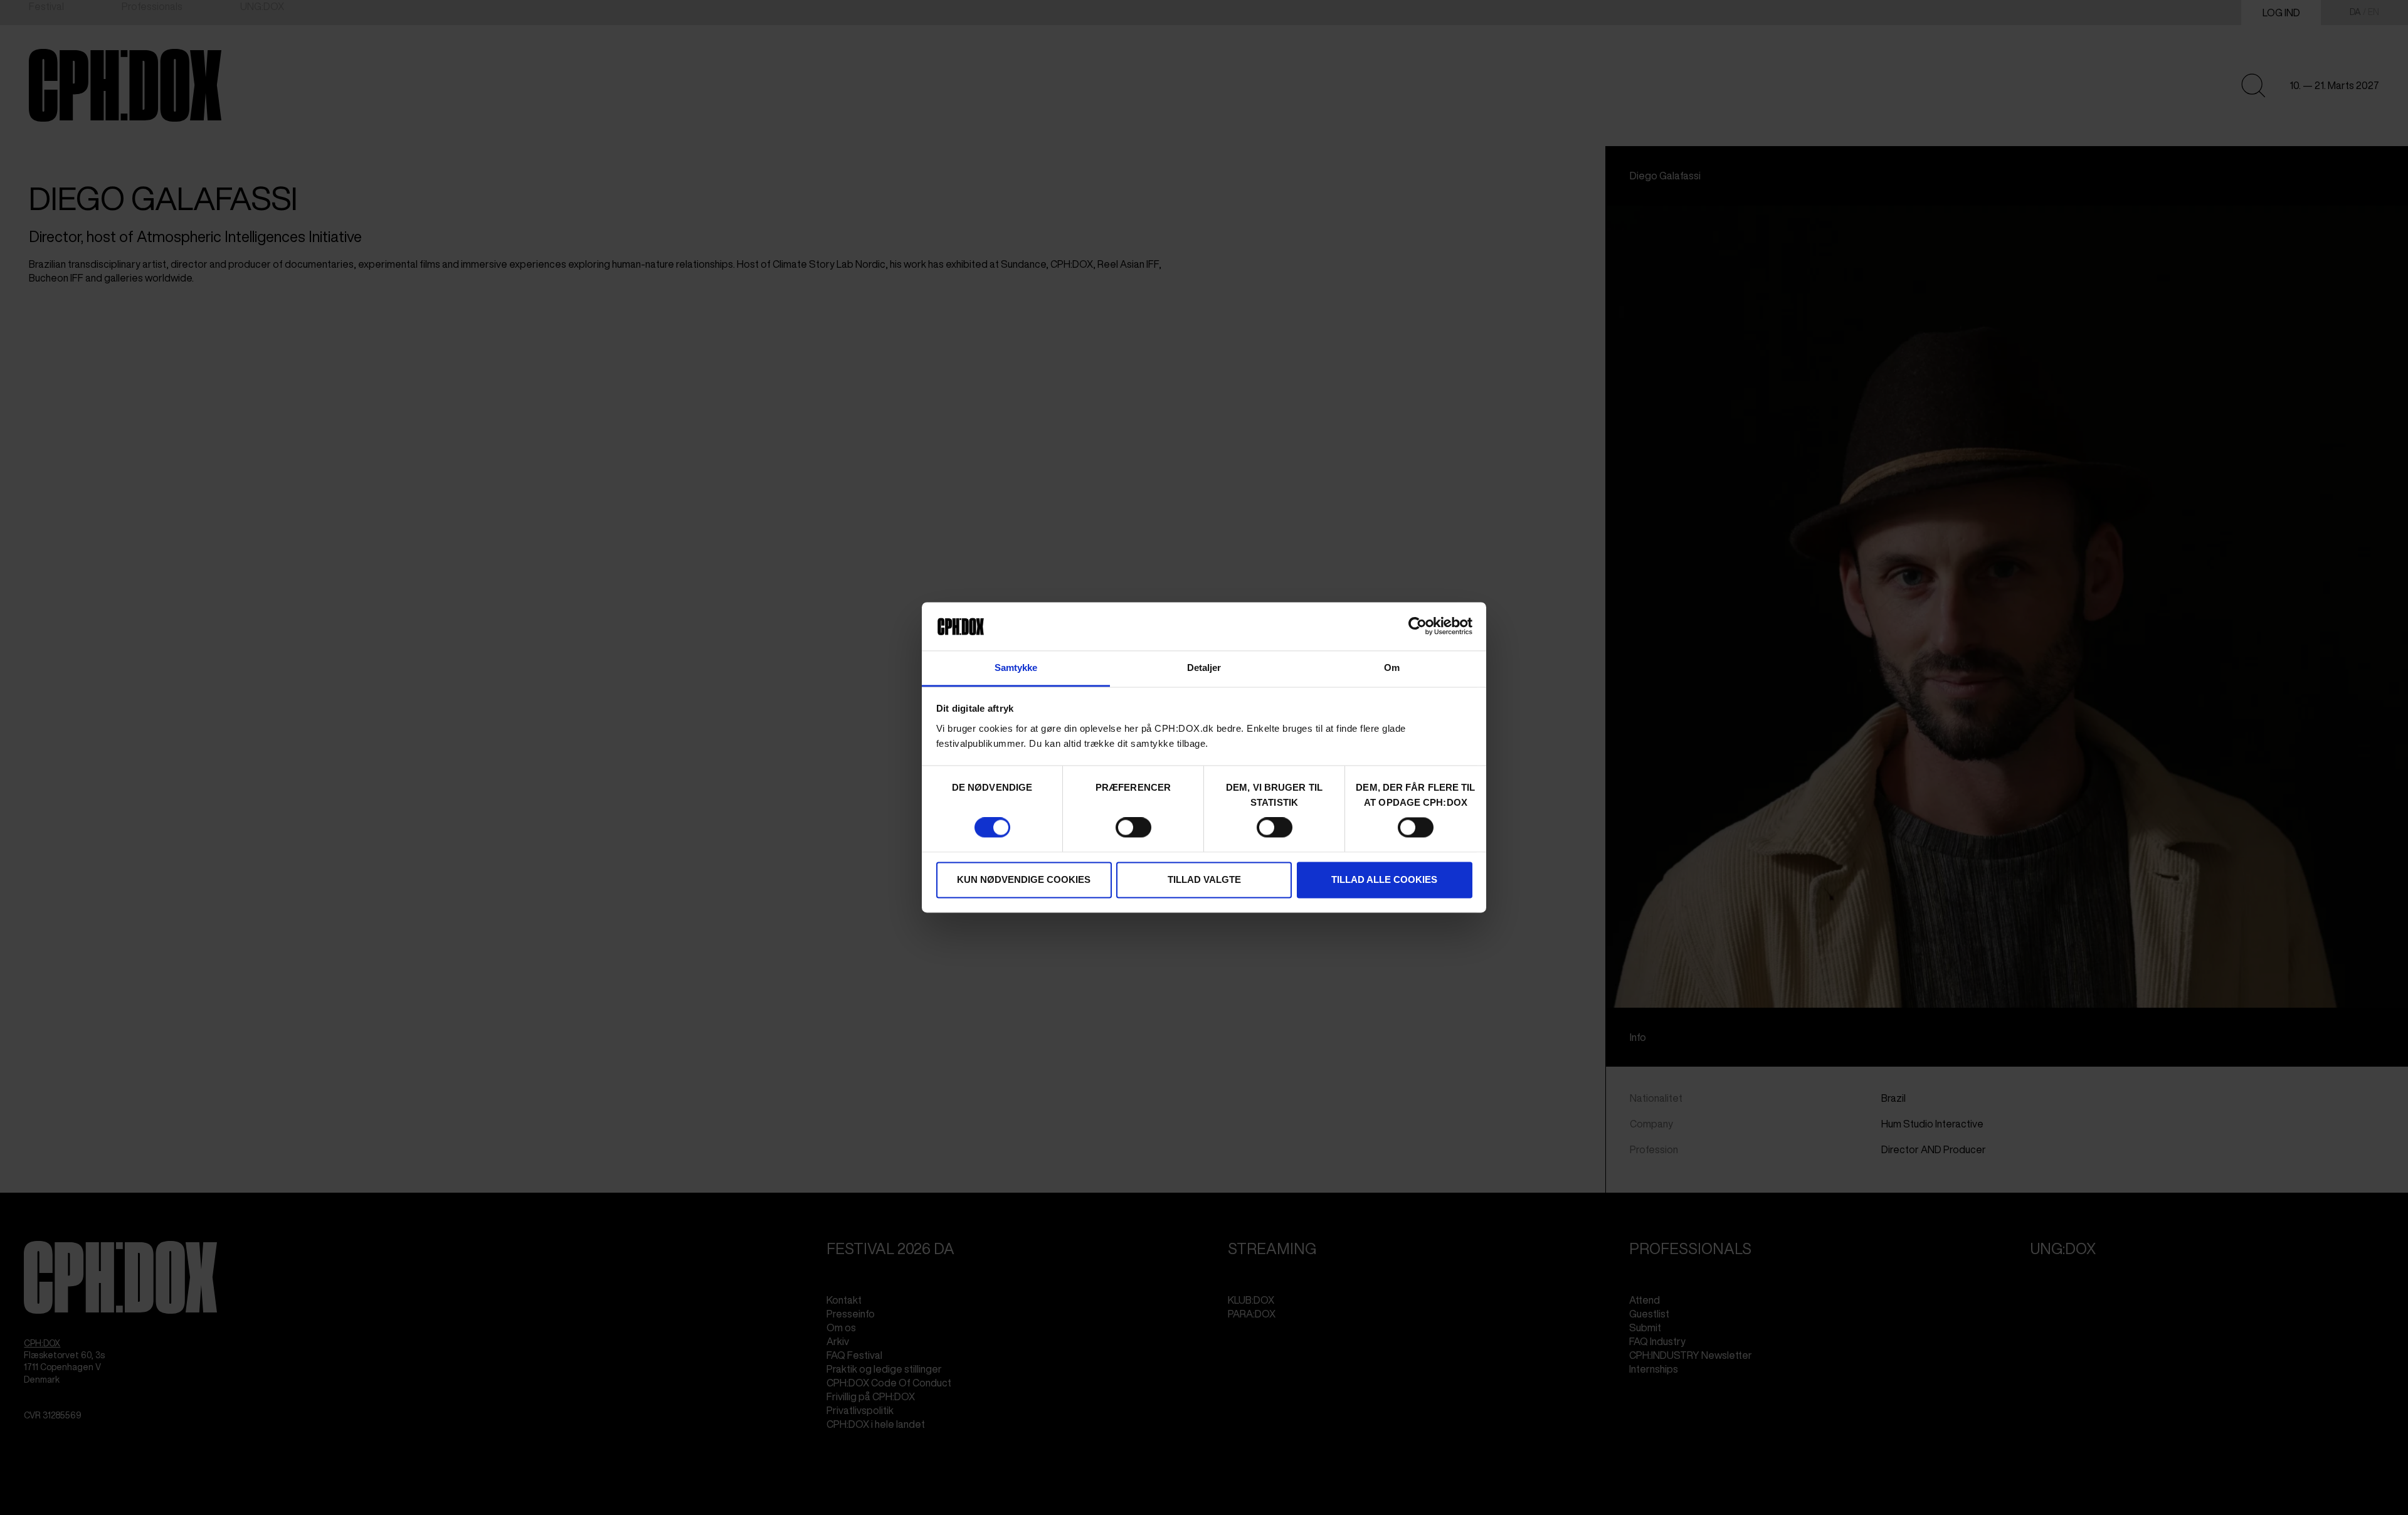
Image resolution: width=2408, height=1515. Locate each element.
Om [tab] (1392, 668)
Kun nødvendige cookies (1024, 879)
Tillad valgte (1204, 879)
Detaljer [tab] (1204, 668)
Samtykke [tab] (1016, 668)
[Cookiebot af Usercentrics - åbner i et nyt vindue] (1418, 626)
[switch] (1133, 828)
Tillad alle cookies (1384, 879)
